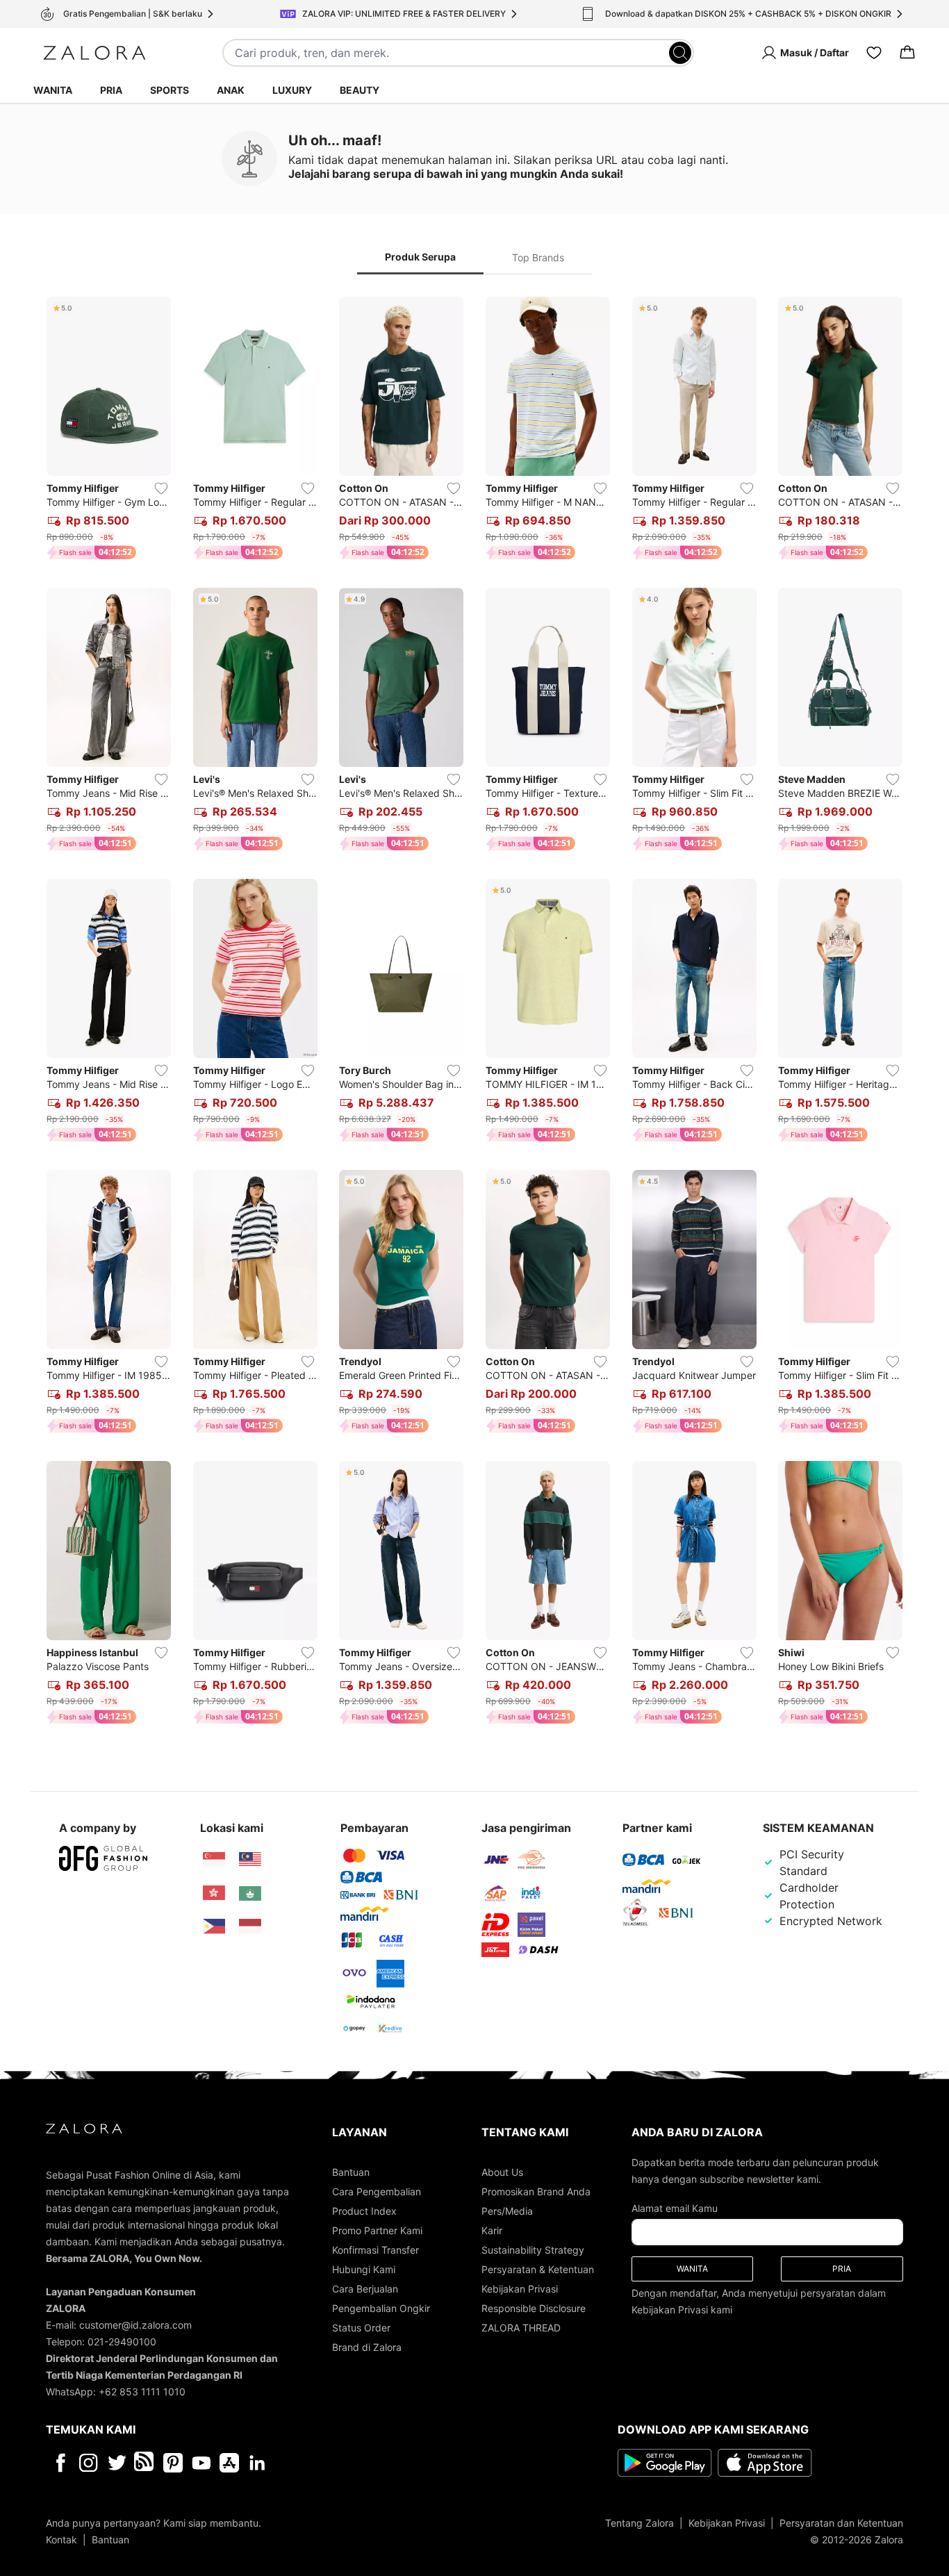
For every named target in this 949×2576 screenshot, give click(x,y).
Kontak (61, 2540)
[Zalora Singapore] (214, 1860)
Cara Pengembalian (377, 2191)
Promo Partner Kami (377, 2230)
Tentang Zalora (639, 2523)
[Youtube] (201, 2463)
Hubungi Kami (364, 2269)
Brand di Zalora (367, 2347)
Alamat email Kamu (675, 2208)
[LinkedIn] (257, 2463)
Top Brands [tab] (538, 257)
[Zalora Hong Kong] (214, 1893)
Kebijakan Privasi (520, 2289)
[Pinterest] (173, 2463)
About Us (502, 2172)
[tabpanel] (474, 1013)
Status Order (361, 2328)
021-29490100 (122, 2342)
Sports (170, 90)
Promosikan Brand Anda (536, 2191)
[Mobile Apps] (229, 2463)
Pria (111, 90)
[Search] (680, 53)
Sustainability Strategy (533, 2250)
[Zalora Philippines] (214, 1926)
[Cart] (907, 53)
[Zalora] (94, 53)
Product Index (364, 2211)
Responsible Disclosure (534, 2308)
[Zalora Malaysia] (250, 1860)
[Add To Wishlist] (161, 488)
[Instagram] (89, 2463)
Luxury (292, 90)
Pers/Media (507, 2211)
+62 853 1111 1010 (142, 2392)
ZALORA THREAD (521, 2328)
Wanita (53, 90)
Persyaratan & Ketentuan (538, 2269)
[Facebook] (60, 2463)
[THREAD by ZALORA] (145, 2463)
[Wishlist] (874, 53)
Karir (492, 2230)
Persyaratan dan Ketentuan (841, 2523)
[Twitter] (117, 2463)
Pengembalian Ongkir (381, 2308)
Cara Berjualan (365, 2289)
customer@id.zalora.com (135, 2325)
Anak (231, 90)
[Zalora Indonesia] (250, 1926)
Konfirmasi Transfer (376, 2250)
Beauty (360, 90)
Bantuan (351, 2172)
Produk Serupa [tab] (420, 257)
